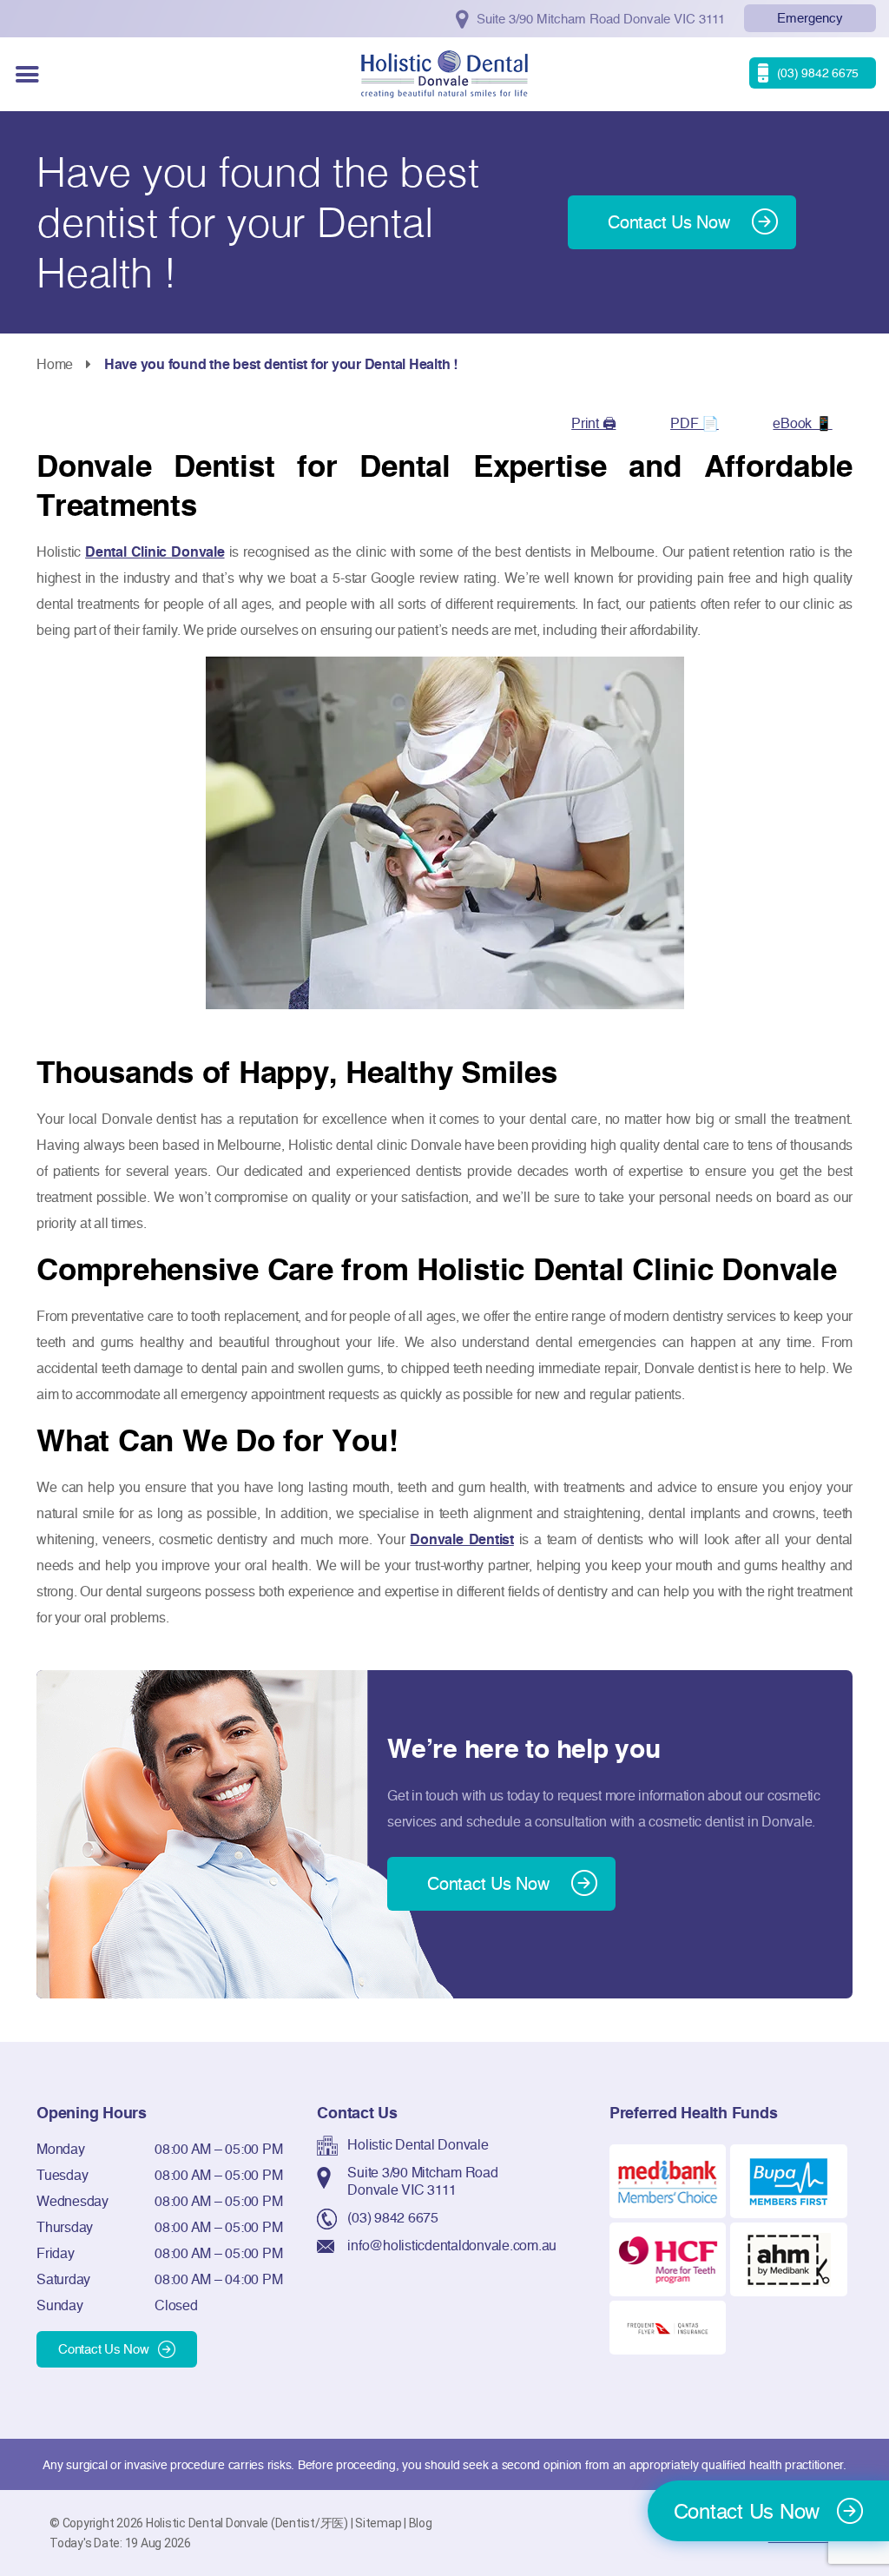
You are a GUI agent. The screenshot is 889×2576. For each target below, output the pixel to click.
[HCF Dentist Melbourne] (668, 2258)
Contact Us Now (104, 2349)
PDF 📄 (695, 423)
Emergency (810, 18)
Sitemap (378, 2523)
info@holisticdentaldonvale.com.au (452, 2245)
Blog (421, 2523)
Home (55, 364)
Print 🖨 (593, 423)
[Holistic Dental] (444, 73)
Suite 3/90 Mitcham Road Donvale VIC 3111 (422, 2181)
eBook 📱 (802, 423)
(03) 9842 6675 (393, 2217)
